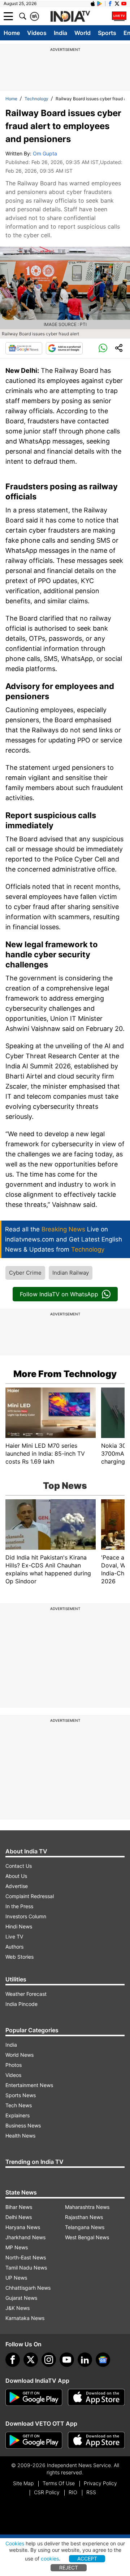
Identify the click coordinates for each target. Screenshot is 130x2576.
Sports (107, 33)
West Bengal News (87, 2237)
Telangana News (85, 2227)
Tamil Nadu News (26, 2268)
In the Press (19, 1906)
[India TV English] (70, 17)
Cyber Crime (25, 1273)
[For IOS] (96, 2440)
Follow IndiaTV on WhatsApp (59, 1294)
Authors (14, 1947)
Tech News (19, 2105)
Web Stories (19, 1957)
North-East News (26, 2257)
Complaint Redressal (30, 1896)
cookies (50, 2559)
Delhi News (19, 2217)
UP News (16, 2278)
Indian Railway (71, 1273)
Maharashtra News (87, 2207)
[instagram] (49, 2360)
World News (19, 2055)
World (83, 33)
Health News (20, 2136)
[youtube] (67, 2360)
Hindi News (19, 1926)
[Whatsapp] (103, 348)
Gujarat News (21, 2298)
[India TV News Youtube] (124, 4)
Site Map (23, 2483)
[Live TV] (119, 16)
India (60, 33)
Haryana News (23, 2227)
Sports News (21, 2095)
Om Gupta (45, 153)
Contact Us (19, 1866)
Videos (37, 33)
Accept (87, 2559)
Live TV (14, 1937)
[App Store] (96, 2398)
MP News (17, 2247)
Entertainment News (29, 2085)
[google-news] (103, 2360)
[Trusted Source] (64, 348)
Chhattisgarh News (28, 2288)
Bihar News (19, 2207)
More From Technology (65, 1374)
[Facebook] (13, 2360)
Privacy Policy (100, 2483)
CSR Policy (47, 2492)
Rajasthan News (84, 2217)
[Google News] (24, 348)
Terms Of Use (59, 2483)
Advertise (17, 1886)
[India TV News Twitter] (117, 4)
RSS (91, 2492)
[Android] (100, 4)
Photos (14, 2065)
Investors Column (26, 1916)
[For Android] (34, 2440)
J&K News (18, 2308)
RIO (73, 2492)
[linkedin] (85, 2360)
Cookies (15, 2543)
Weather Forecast (26, 1994)
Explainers (18, 2115)
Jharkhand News (25, 2237)
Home (12, 33)
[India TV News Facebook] (110, 4)
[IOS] (93, 4)
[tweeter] (31, 2360)
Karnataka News (25, 2318)
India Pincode (21, 2004)
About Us (16, 1876)
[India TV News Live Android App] (34, 2398)
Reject (69, 2568)
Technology (36, 99)
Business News (23, 2125)
